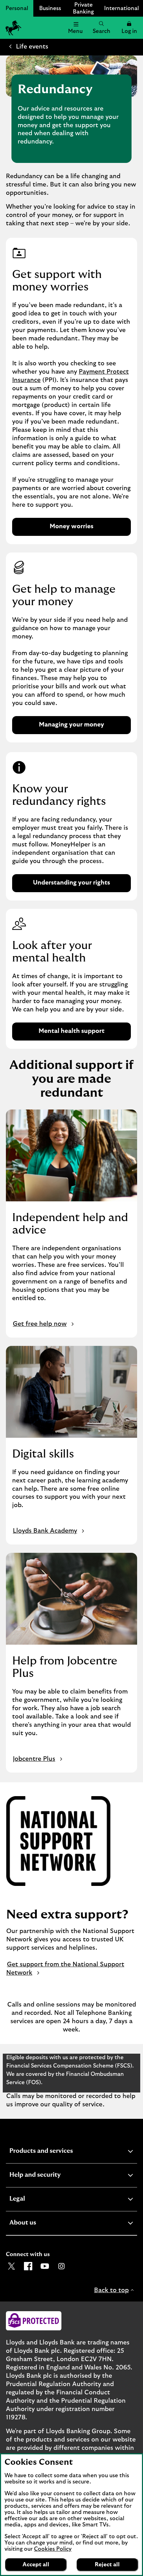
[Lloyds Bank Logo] (12, 28)
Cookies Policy (53, 2549)
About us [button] (40, 2224)
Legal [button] (34, 2200)
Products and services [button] (58, 2152)
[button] (129, 28)
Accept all (36, 2565)
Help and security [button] (52, 2176)
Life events (32, 47)
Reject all (107, 2565)
